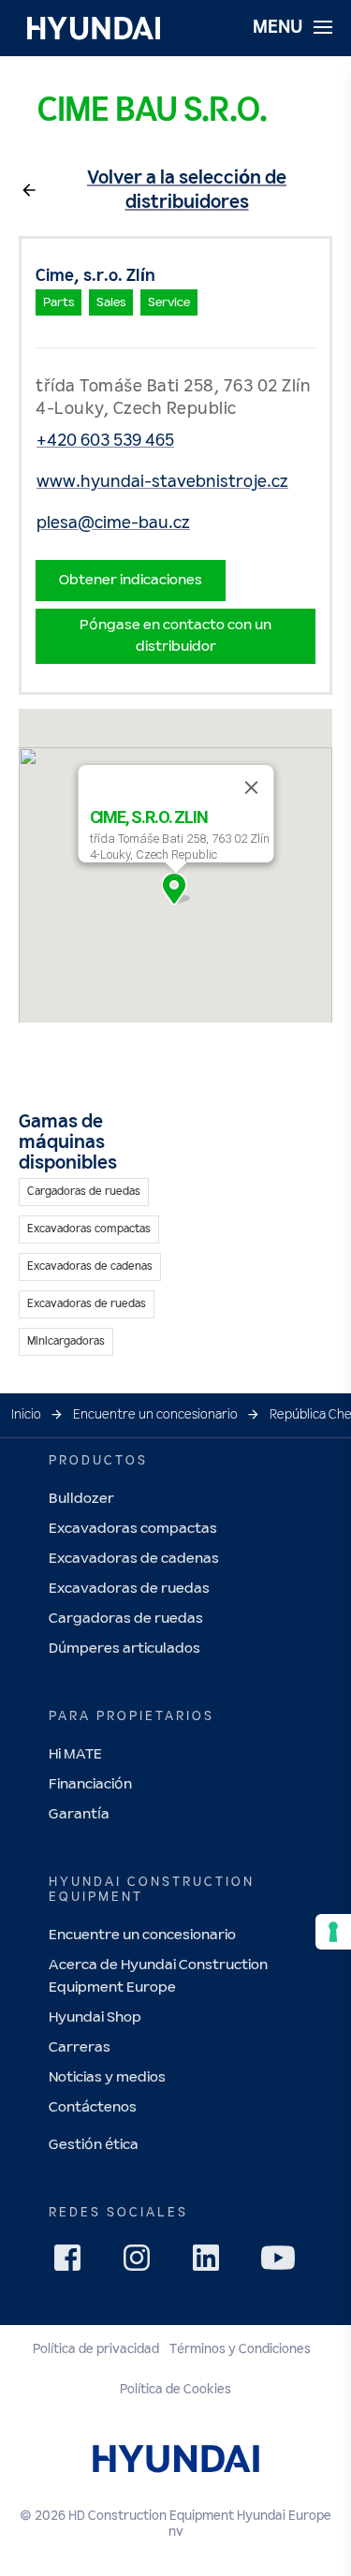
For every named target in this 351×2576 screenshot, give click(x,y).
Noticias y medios (107, 2077)
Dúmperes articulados (124, 1649)
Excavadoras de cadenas (134, 1559)
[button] (176, 889)
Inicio (26, 1415)
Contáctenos (93, 2107)
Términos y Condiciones (240, 2349)
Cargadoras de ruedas (126, 1619)
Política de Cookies (175, 2390)
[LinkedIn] (212, 2263)
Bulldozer (81, 1499)
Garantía (79, 1814)
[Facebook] (73, 2263)
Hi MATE (75, 1754)
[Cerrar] (251, 788)
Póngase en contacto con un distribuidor (175, 635)
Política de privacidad (96, 2349)
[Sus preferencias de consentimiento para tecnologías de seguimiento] (333, 1932)
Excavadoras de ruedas (129, 1589)
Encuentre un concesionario (155, 1415)
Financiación (90, 1784)
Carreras (80, 2047)
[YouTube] (281, 2260)
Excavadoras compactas (133, 1529)
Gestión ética (94, 2145)
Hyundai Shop (95, 2017)
